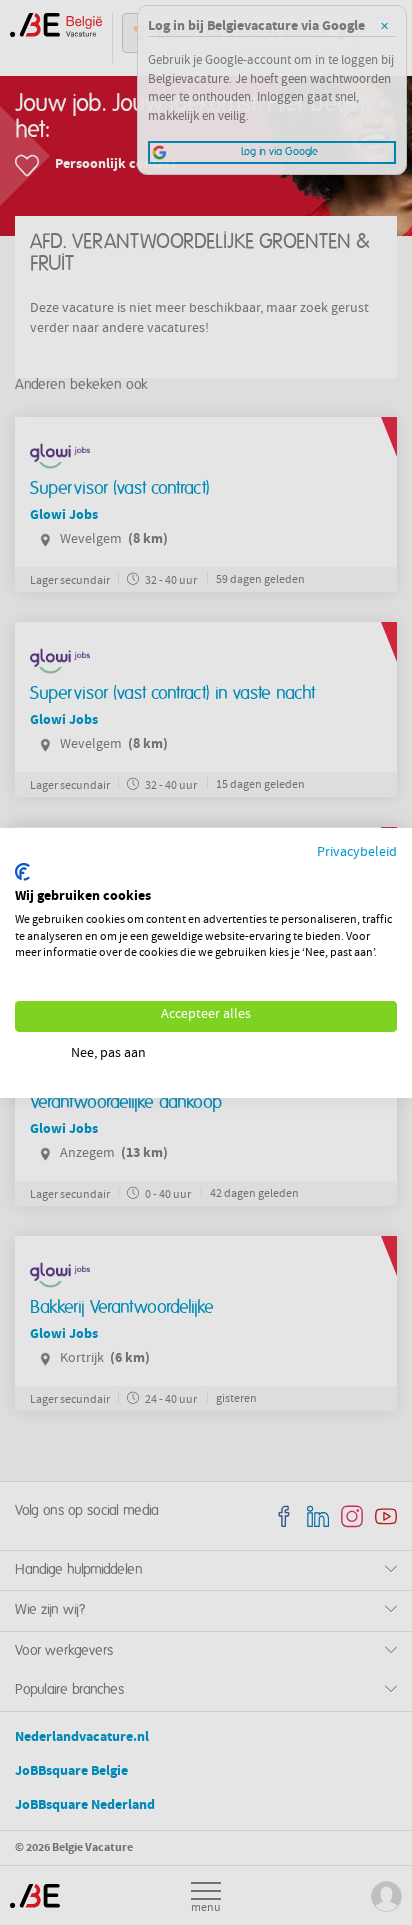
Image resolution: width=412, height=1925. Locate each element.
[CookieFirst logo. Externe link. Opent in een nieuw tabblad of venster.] (22, 872)
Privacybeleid (357, 852)
